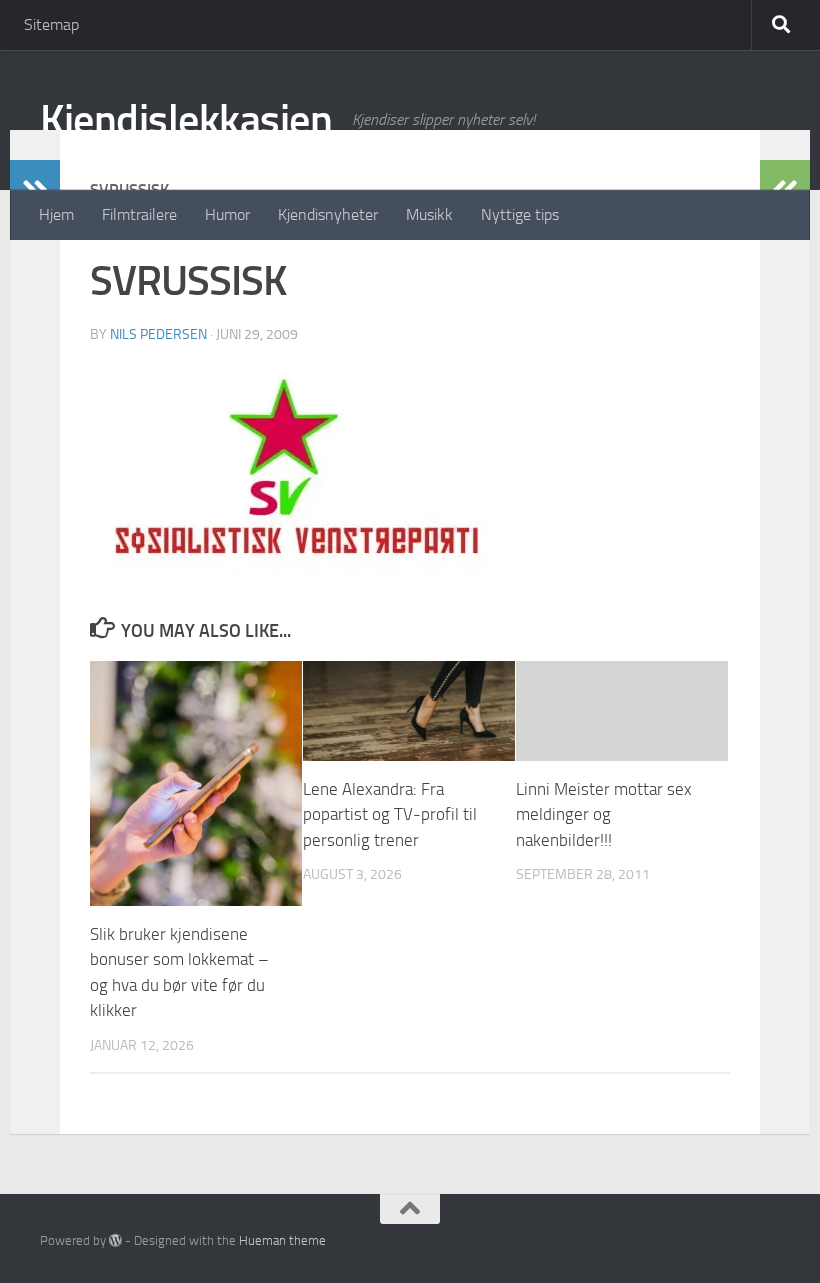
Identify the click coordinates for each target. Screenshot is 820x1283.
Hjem (56, 214)
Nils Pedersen (158, 334)
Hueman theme (282, 1240)
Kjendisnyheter (328, 214)
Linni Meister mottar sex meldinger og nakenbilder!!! (604, 814)
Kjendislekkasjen (186, 120)
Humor (227, 214)
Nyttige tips (520, 214)
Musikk (429, 214)
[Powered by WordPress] (115, 1240)
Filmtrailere (139, 214)
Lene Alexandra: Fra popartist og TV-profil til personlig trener (390, 814)
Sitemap (51, 24)
